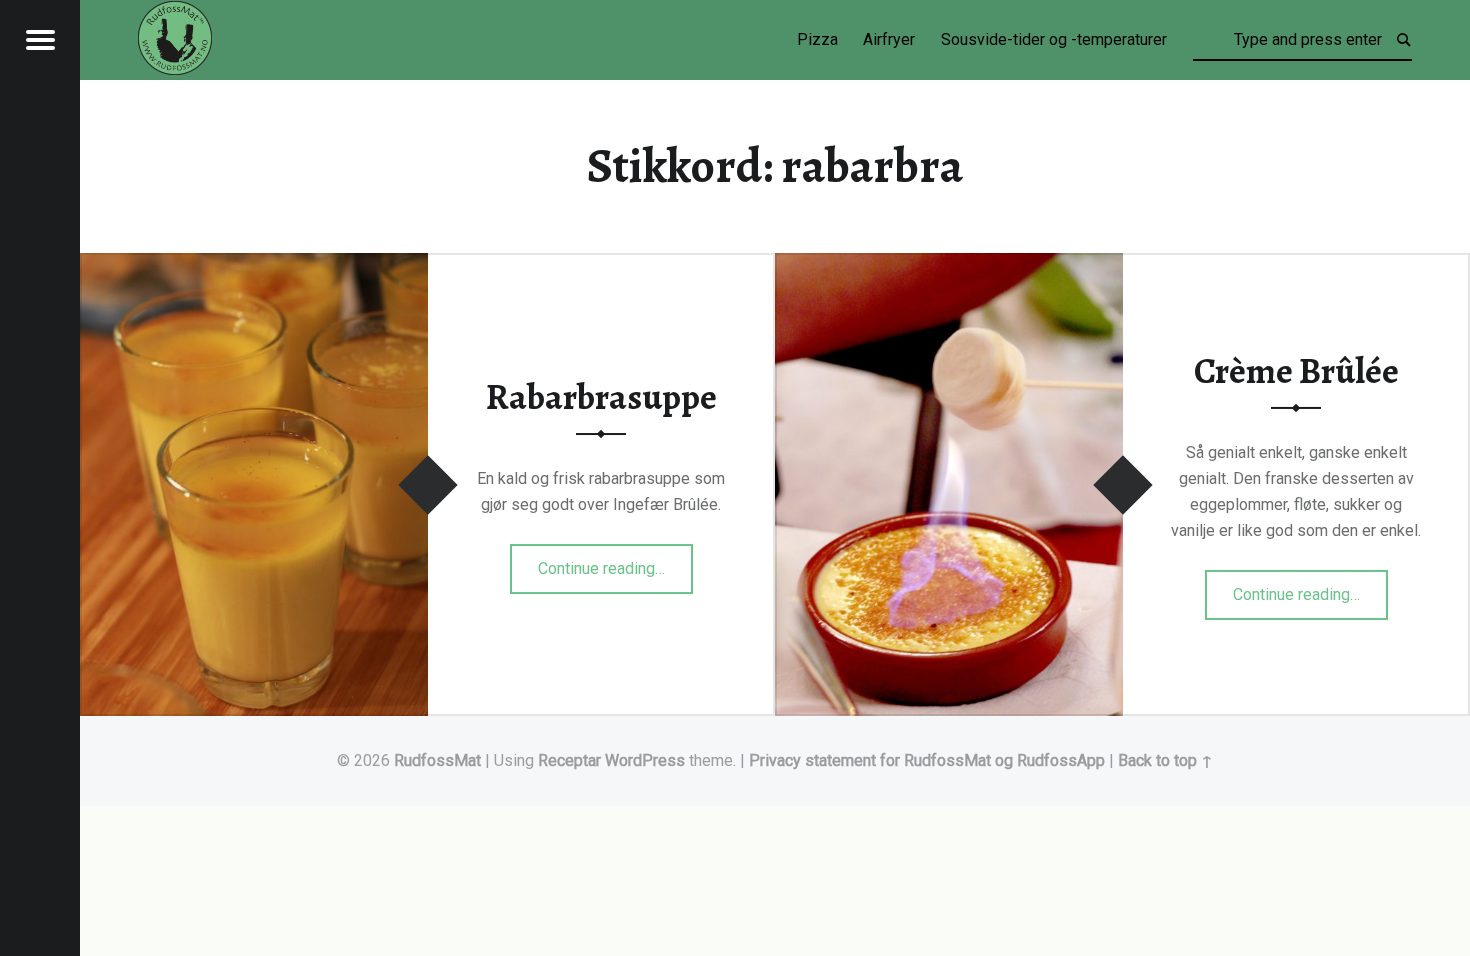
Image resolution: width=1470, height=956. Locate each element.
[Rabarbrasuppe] (254, 265)
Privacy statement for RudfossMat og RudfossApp (927, 760)
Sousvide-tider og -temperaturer (1054, 39)
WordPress (645, 760)
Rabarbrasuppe (601, 397)
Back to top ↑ (1165, 760)
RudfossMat (437, 760)
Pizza (817, 39)
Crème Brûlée (1296, 371)
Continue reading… (615, 562)
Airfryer (889, 39)
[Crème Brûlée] (949, 265)
